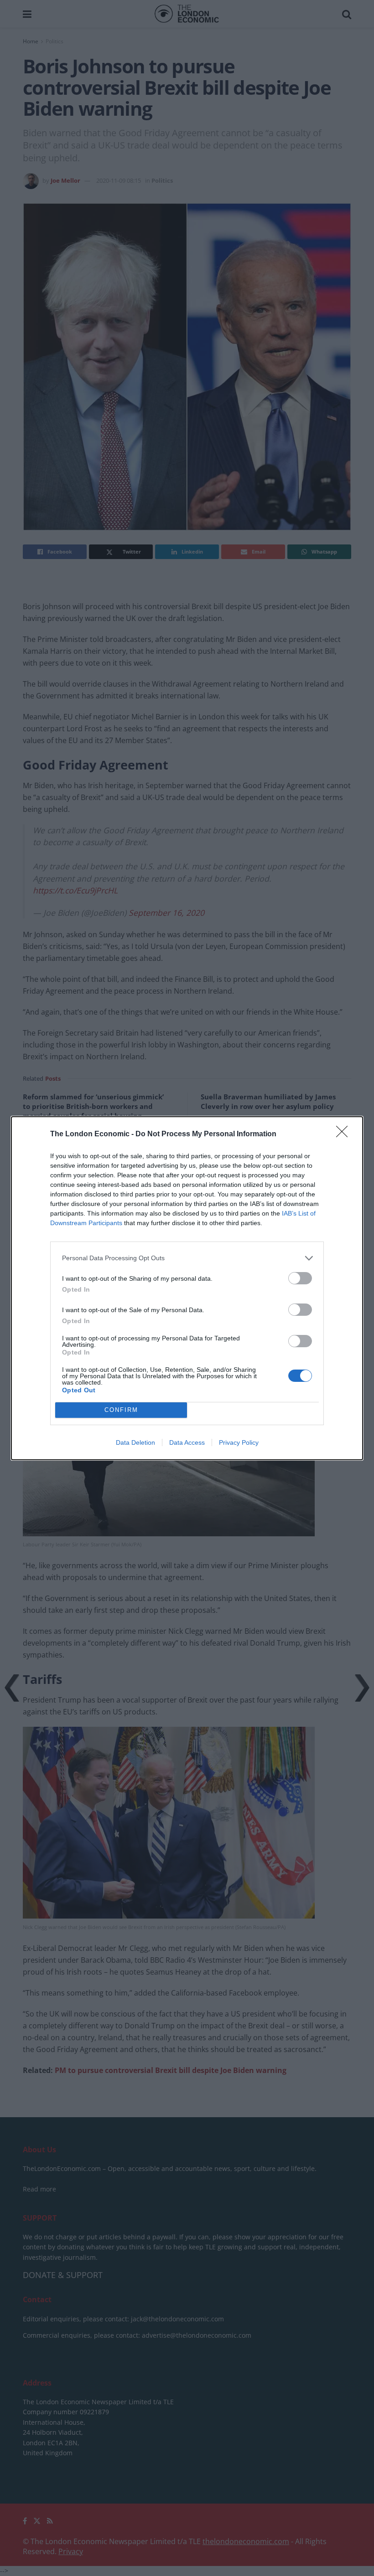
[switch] (300, 1278)
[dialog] (187, 1288)
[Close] (345, 1134)
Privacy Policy (239, 1442)
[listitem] (187, 1258)
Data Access (187, 1442)
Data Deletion (135, 1442)
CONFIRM (121, 1410)
